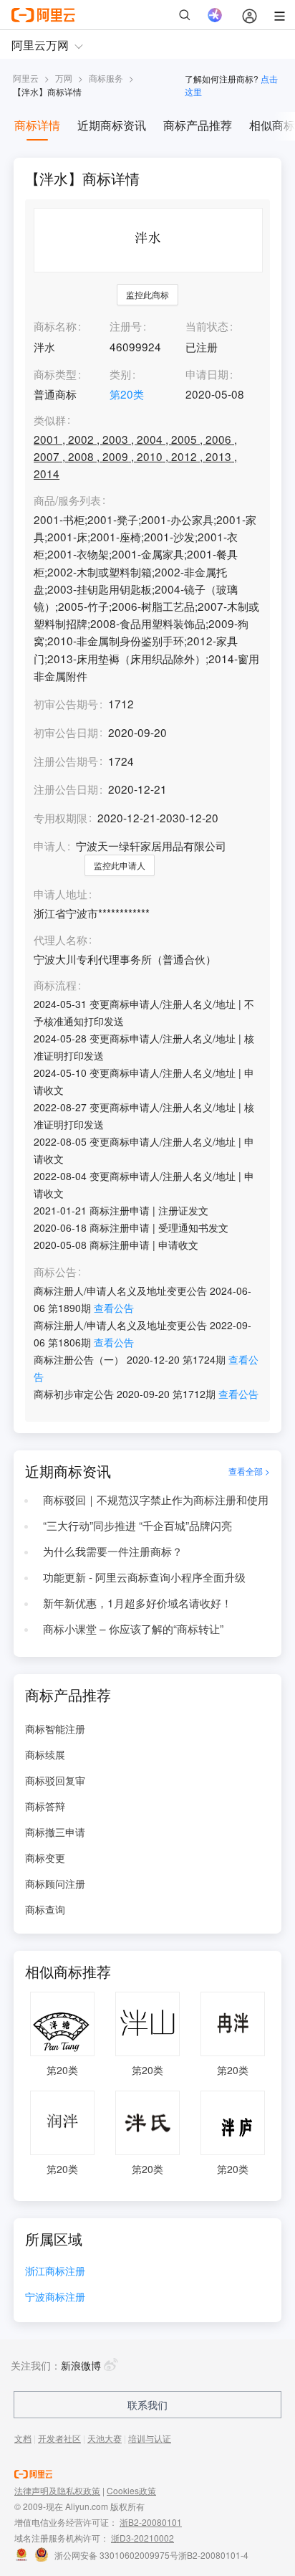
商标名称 (55, 325)
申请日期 (207, 374)
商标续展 (45, 1754)
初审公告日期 (66, 732)
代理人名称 (61, 940)
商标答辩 (45, 1806)
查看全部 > (249, 1471)
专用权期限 (61, 817)
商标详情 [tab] (37, 125)
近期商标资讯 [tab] (112, 125)
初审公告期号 (66, 703)
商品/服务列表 (67, 500)
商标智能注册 (55, 1729)
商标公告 (55, 1272)
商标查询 (45, 1909)
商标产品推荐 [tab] (198, 125)
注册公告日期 (66, 789)
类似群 (50, 420)
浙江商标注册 (55, 2272)
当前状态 (207, 325)
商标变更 (45, 1858)
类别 (120, 374)
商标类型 (55, 374)
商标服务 (106, 78)
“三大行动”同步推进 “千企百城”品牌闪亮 (137, 1525)
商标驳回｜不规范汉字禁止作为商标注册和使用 (156, 1499)
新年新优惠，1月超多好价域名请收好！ (137, 1602)
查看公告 (114, 1308)
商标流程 (55, 985)
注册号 (126, 325)
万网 (64, 78)
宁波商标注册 (55, 2297)
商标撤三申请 (55, 1832)
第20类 (127, 394)
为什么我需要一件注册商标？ (113, 1551)
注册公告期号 (66, 761)
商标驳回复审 (55, 1780)
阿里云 (26, 78)
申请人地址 (61, 894)
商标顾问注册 (55, 1883)
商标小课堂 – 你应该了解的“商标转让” (133, 1628)
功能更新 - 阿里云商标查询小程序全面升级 (144, 1577)
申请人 (50, 845)
